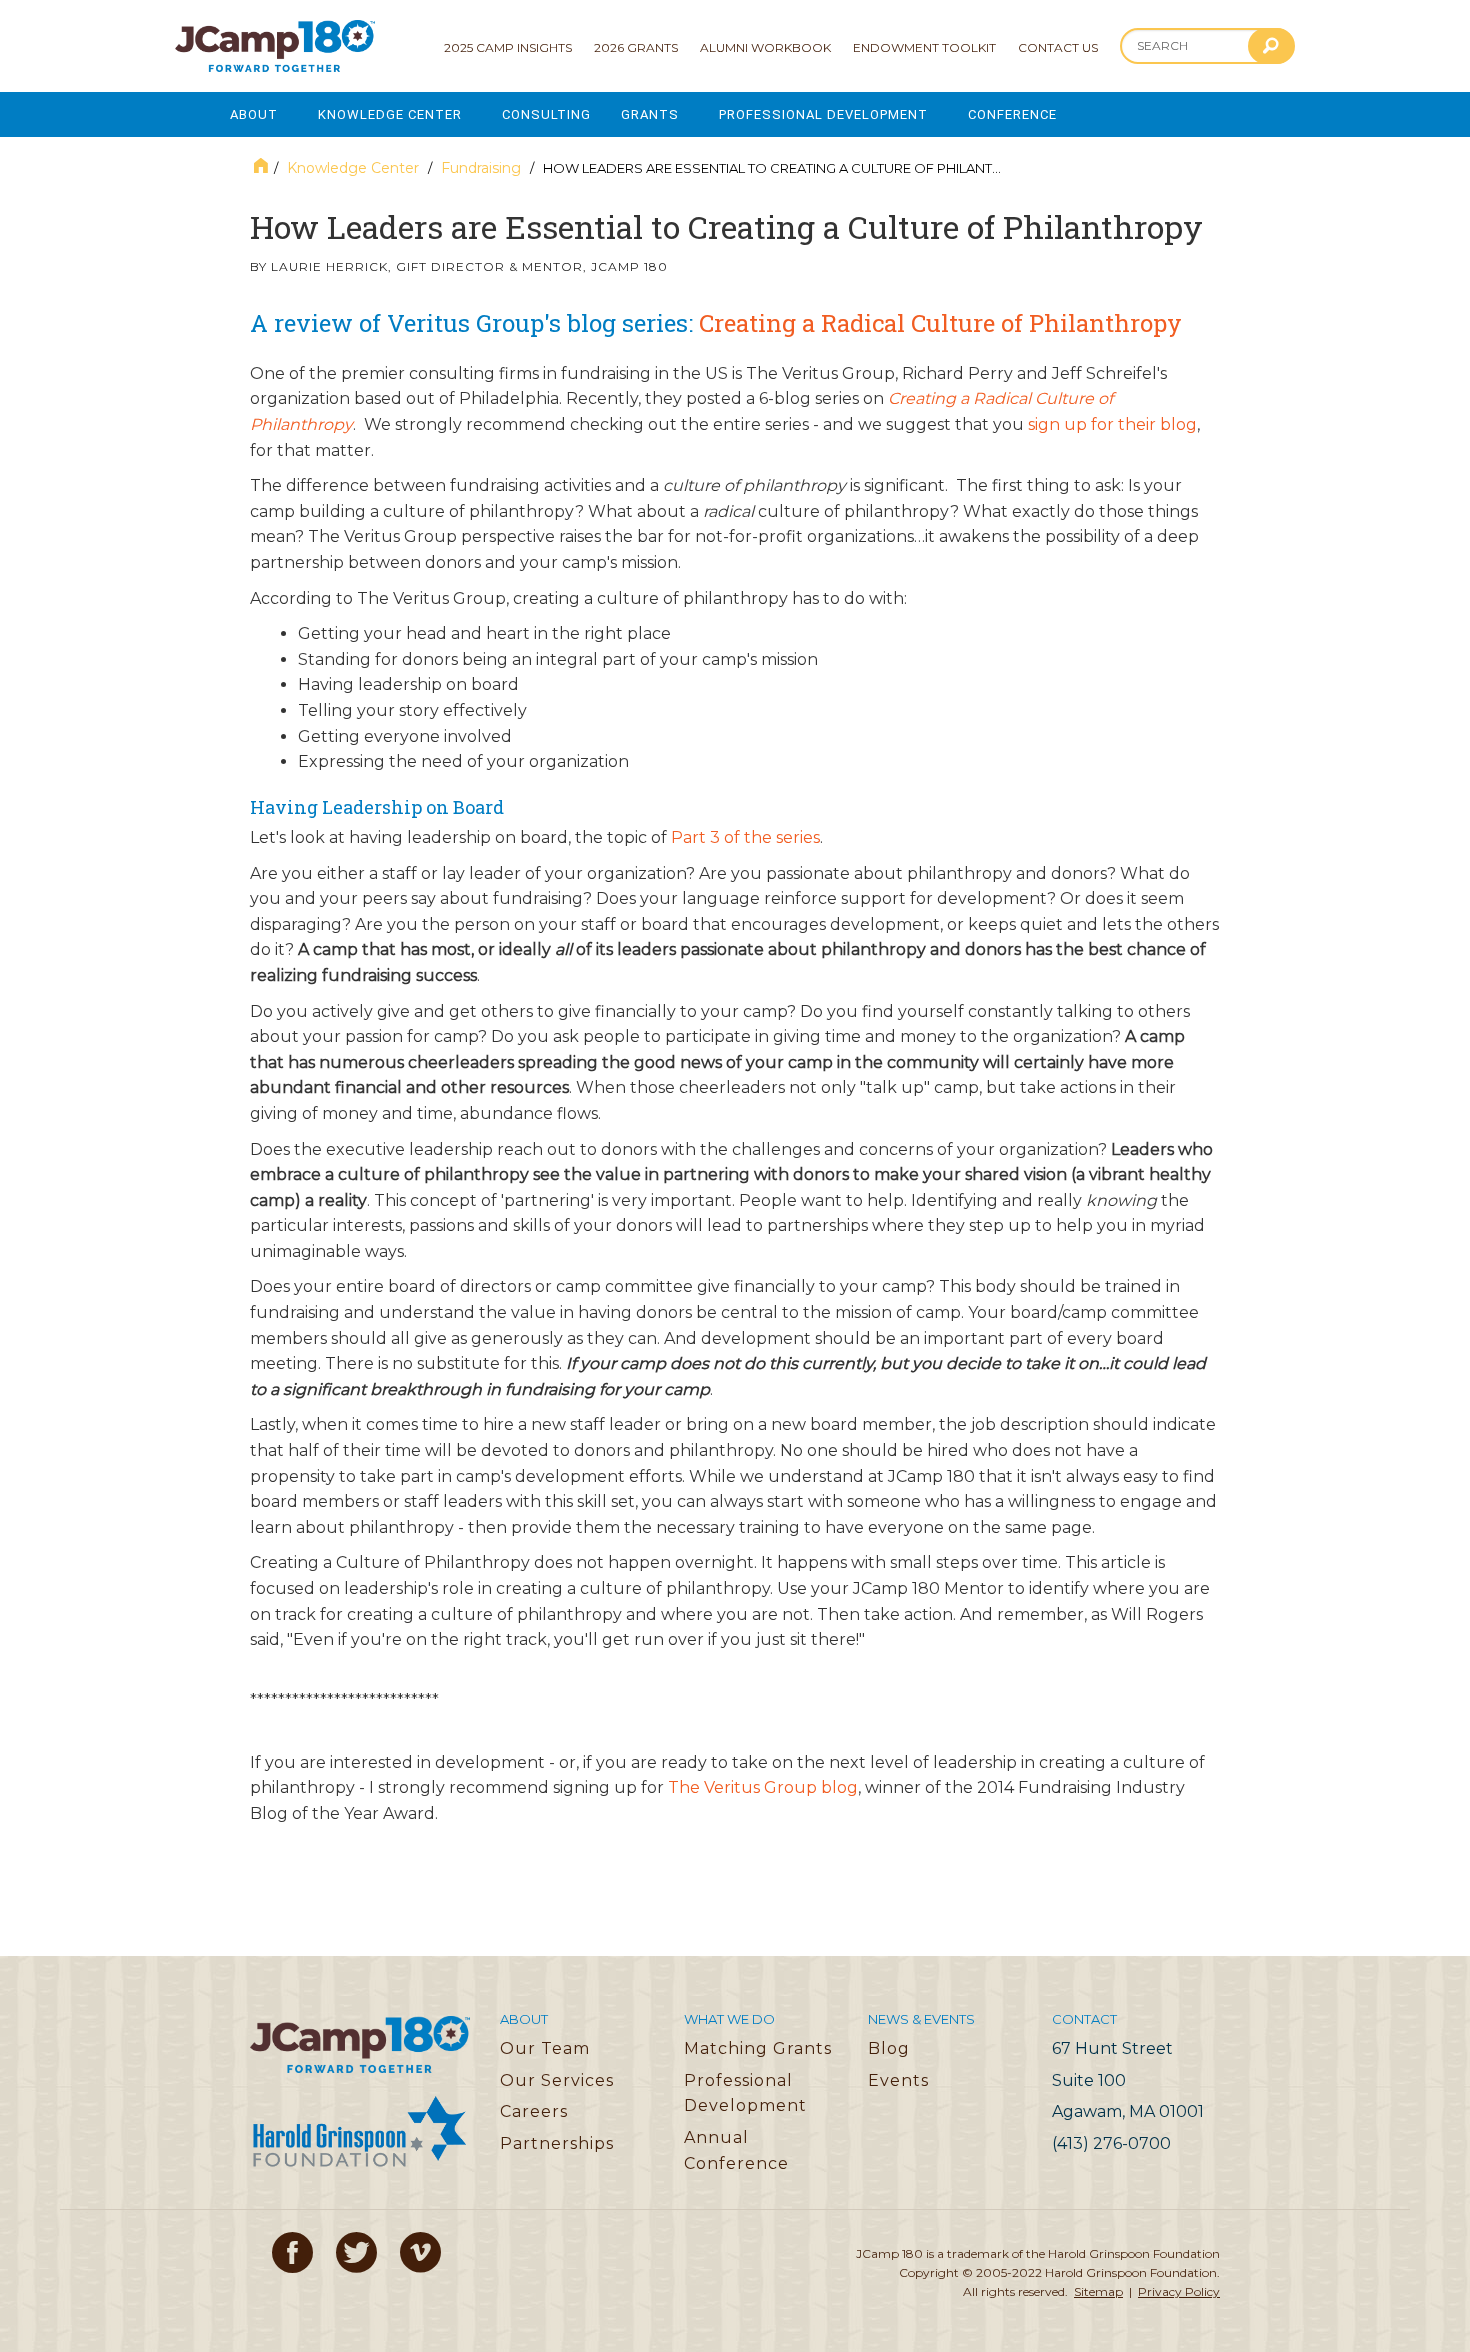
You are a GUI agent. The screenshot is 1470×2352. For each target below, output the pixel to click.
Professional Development (823, 114)
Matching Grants (758, 2048)
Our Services (557, 2080)
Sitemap (1098, 2291)
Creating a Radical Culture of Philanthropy (940, 323)
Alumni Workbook (765, 47)
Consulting (546, 114)
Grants (650, 114)
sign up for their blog (1112, 424)
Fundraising (481, 168)
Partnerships (557, 2143)
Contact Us (1058, 47)
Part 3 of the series (745, 837)
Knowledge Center (390, 114)
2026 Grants (636, 47)
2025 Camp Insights (508, 47)
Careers (534, 2111)
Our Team (545, 2048)
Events (898, 2080)
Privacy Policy (1179, 2291)
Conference (1012, 114)
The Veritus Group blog (763, 1787)
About (254, 114)
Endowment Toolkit (924, 47)
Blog (889, 2048)
